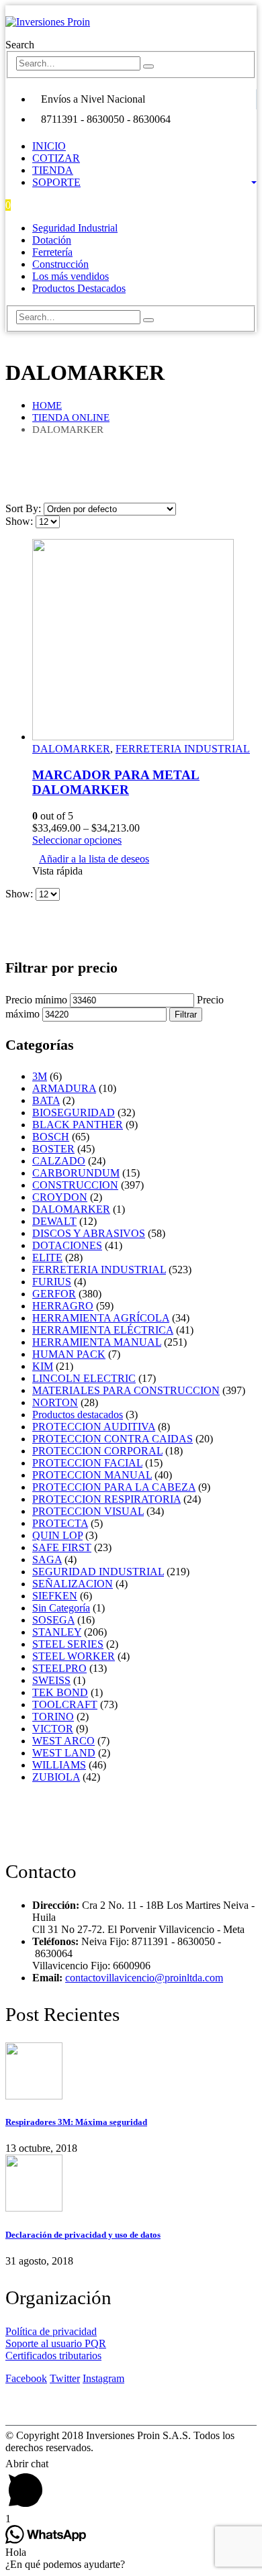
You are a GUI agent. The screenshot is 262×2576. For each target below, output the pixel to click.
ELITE (47, 1257)
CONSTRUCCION (75, 1185)
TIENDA (53, 170)
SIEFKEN (55, 1596)
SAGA (47, 1559)
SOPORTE (56, 182)
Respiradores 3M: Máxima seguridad (76, 2122)
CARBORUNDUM (76, 1173)
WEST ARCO (63, 1741)
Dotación (52, 240)
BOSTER (53, 1149)
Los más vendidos (71, 276)
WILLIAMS (59, 1765)
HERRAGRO (63, 1306)
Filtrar (186, 1014)
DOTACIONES (67, 1245)
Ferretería (52, 252)
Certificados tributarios (53, 2356)
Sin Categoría (61, 1608)
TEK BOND (60, 1692)
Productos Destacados (79, 288)
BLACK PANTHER (78, 1125)
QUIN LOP (57, 1535)
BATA (46, 1100)
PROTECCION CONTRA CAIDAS (113, 1439)
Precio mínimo (36, 1000)
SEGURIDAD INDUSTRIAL (98, 1572)
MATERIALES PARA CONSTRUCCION (126, 1390)
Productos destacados (78, 1415)
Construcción (60, 264)
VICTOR (53, 1729)
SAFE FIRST (62, 1547)
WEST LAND (64, 1753)
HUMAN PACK (69, 1354)
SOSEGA (53, 1620)
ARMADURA (64, 1088)
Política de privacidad (51, 2331)
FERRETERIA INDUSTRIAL (183, 749)
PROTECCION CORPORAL (97, 1451)
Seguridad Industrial (75, 228)
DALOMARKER (71, 749)
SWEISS (51, 1680)
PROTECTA (60, 1523)
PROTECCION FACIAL (87, 1463)
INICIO (49, 146)
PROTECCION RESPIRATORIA (106, 1499)
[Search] (148, 66)
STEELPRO (59, 1668)
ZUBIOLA (56, 1777)
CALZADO (59, 1161)
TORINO (53, 1717)
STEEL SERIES (68, 1644)
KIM (43, 1366)
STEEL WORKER (74, 1656)
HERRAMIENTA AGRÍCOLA (101, 1318)
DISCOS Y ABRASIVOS (89, 1233)
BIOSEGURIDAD (74, 1112)
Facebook (26, 2378)
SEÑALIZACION (73, 1584)
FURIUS (52, 1282)
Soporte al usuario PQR (56, 2343)
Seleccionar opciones (77, 840)
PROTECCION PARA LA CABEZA (114, 1487)
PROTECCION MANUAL (92, 1475)
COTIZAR (56, 158)
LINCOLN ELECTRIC (84, 1378)
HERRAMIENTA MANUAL (97, 1342)
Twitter (65, 2378)
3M (40, 1076)
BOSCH (51, 1137)
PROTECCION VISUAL (88, 1511)
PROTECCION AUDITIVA (94, 1427)
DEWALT (54, 1221)
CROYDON (60, 1197)
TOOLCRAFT (65, 1704)
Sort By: (25, 508)
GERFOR (54, 1294)
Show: (20, 521)
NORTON (55, 1402)
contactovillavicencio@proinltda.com (144, 1978)
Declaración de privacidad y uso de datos (83, 2235)
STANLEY (57, 1632)
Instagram (103, 2378)
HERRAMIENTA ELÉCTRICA (103, 1330)
